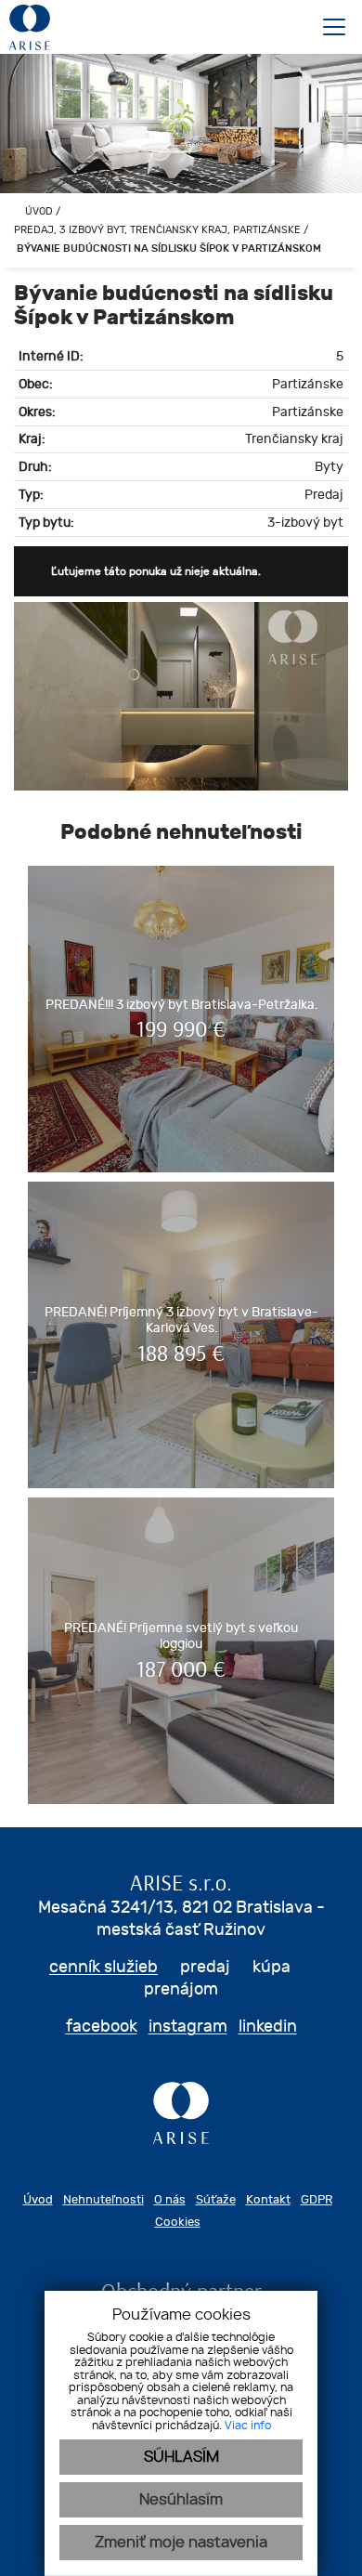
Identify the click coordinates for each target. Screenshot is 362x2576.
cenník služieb (103, 1966)
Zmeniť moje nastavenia (181, 2543)
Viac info (248, 2426)
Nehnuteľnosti (103, 2199)
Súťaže (216, 2199)
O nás (170, 2199)
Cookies (178, 2222)
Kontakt (268, 2199)
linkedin (268, 2026)
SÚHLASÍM (181, 2457)
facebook (102, 2026)
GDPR (317, 2199)
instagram (188, 2026)
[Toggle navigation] (327, 27)
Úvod (38, 211)
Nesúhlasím (181, 2500)
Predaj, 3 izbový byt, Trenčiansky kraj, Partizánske (159, 230)
